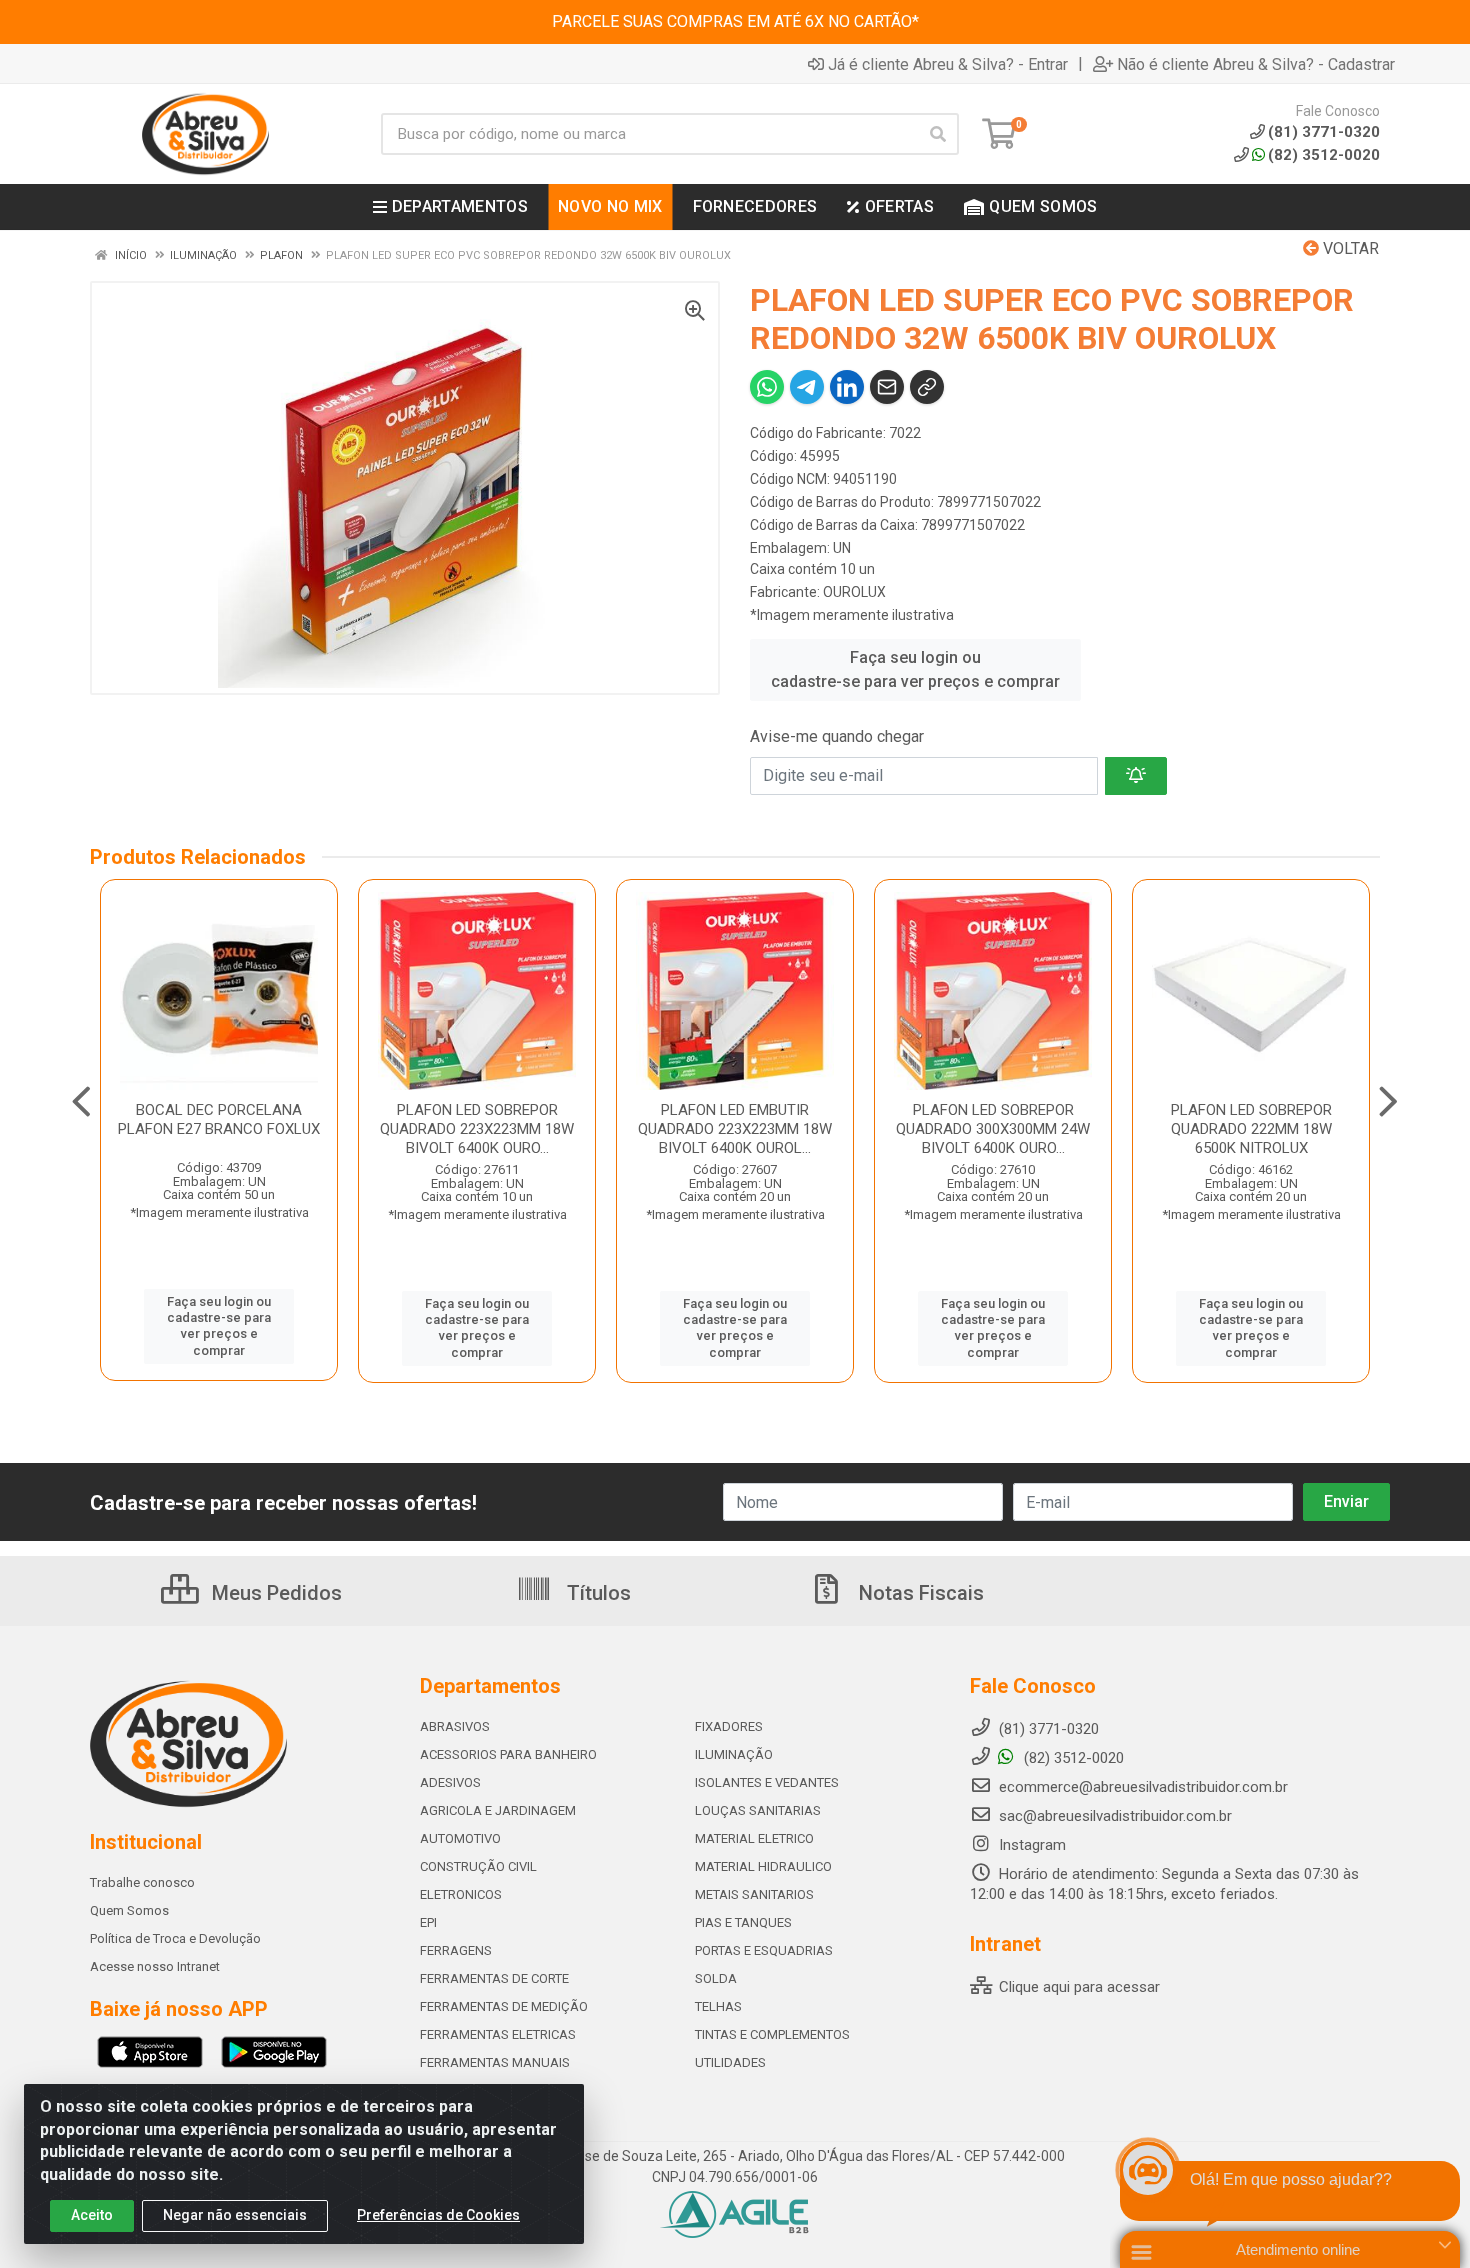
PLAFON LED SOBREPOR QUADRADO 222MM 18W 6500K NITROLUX (1251, 1129)
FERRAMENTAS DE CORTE (494, 1978)
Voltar (1349, 248)
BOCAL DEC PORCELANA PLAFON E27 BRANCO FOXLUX (219, 1119)
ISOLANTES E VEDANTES (767, 1782)
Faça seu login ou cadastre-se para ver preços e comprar (915, 669)
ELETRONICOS (461, 1894)
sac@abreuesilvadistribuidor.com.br (1115, 1816)
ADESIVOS (450, 1782)
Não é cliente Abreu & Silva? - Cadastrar (1256, 64)
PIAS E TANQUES (743, 1922)
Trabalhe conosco (142, 1882)
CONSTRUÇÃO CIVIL (478, 1866)
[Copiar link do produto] (927, 387)
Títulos (596, 1593)
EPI (428, 1922)
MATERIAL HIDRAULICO (763, 1866)
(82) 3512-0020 (1324, 155)
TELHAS (718, 2006)
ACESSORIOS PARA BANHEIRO (508, 1754)
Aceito (92, 2215)
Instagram (1030, 1845)
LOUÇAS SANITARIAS (758, 1810)
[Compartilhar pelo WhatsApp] (767, 387)
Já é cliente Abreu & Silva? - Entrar (948, 64)
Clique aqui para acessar (1077, 1987)
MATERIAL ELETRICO (754, 1838)
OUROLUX (854, 592)
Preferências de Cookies (438, 2215)
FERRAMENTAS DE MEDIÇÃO (504, 2006)
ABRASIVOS (455, 1726)
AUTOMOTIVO (460, 1838)
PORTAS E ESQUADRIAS (764, 1950)
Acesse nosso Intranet (155, 1966)
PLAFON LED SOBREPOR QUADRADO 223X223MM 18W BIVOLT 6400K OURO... (477, 1129)
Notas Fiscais (919, 1593)
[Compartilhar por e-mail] (887, 387)
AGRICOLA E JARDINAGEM (498, 1810)
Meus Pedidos (274, 1593)
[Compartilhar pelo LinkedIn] (847, 387)
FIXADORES (729, 1726)
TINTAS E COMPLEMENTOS (772, 2034)
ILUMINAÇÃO (734, 1754)
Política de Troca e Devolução (175, 1938)
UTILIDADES (730, 2062)
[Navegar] (81, 1102)
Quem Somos (129, 1910)
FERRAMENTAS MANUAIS (495, 2062)
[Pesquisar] (938, 134)
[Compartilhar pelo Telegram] (807, 387)
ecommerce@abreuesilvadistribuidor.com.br (1143, 1787)
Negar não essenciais (235, 2215)
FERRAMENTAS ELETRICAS (498, 2034)
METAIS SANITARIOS (754, 1894)
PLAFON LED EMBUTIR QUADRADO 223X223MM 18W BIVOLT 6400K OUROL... (735, 1129)
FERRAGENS (456, 1950)
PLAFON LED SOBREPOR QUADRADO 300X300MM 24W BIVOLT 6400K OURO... (993, 1129)
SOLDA (716, 1978)
